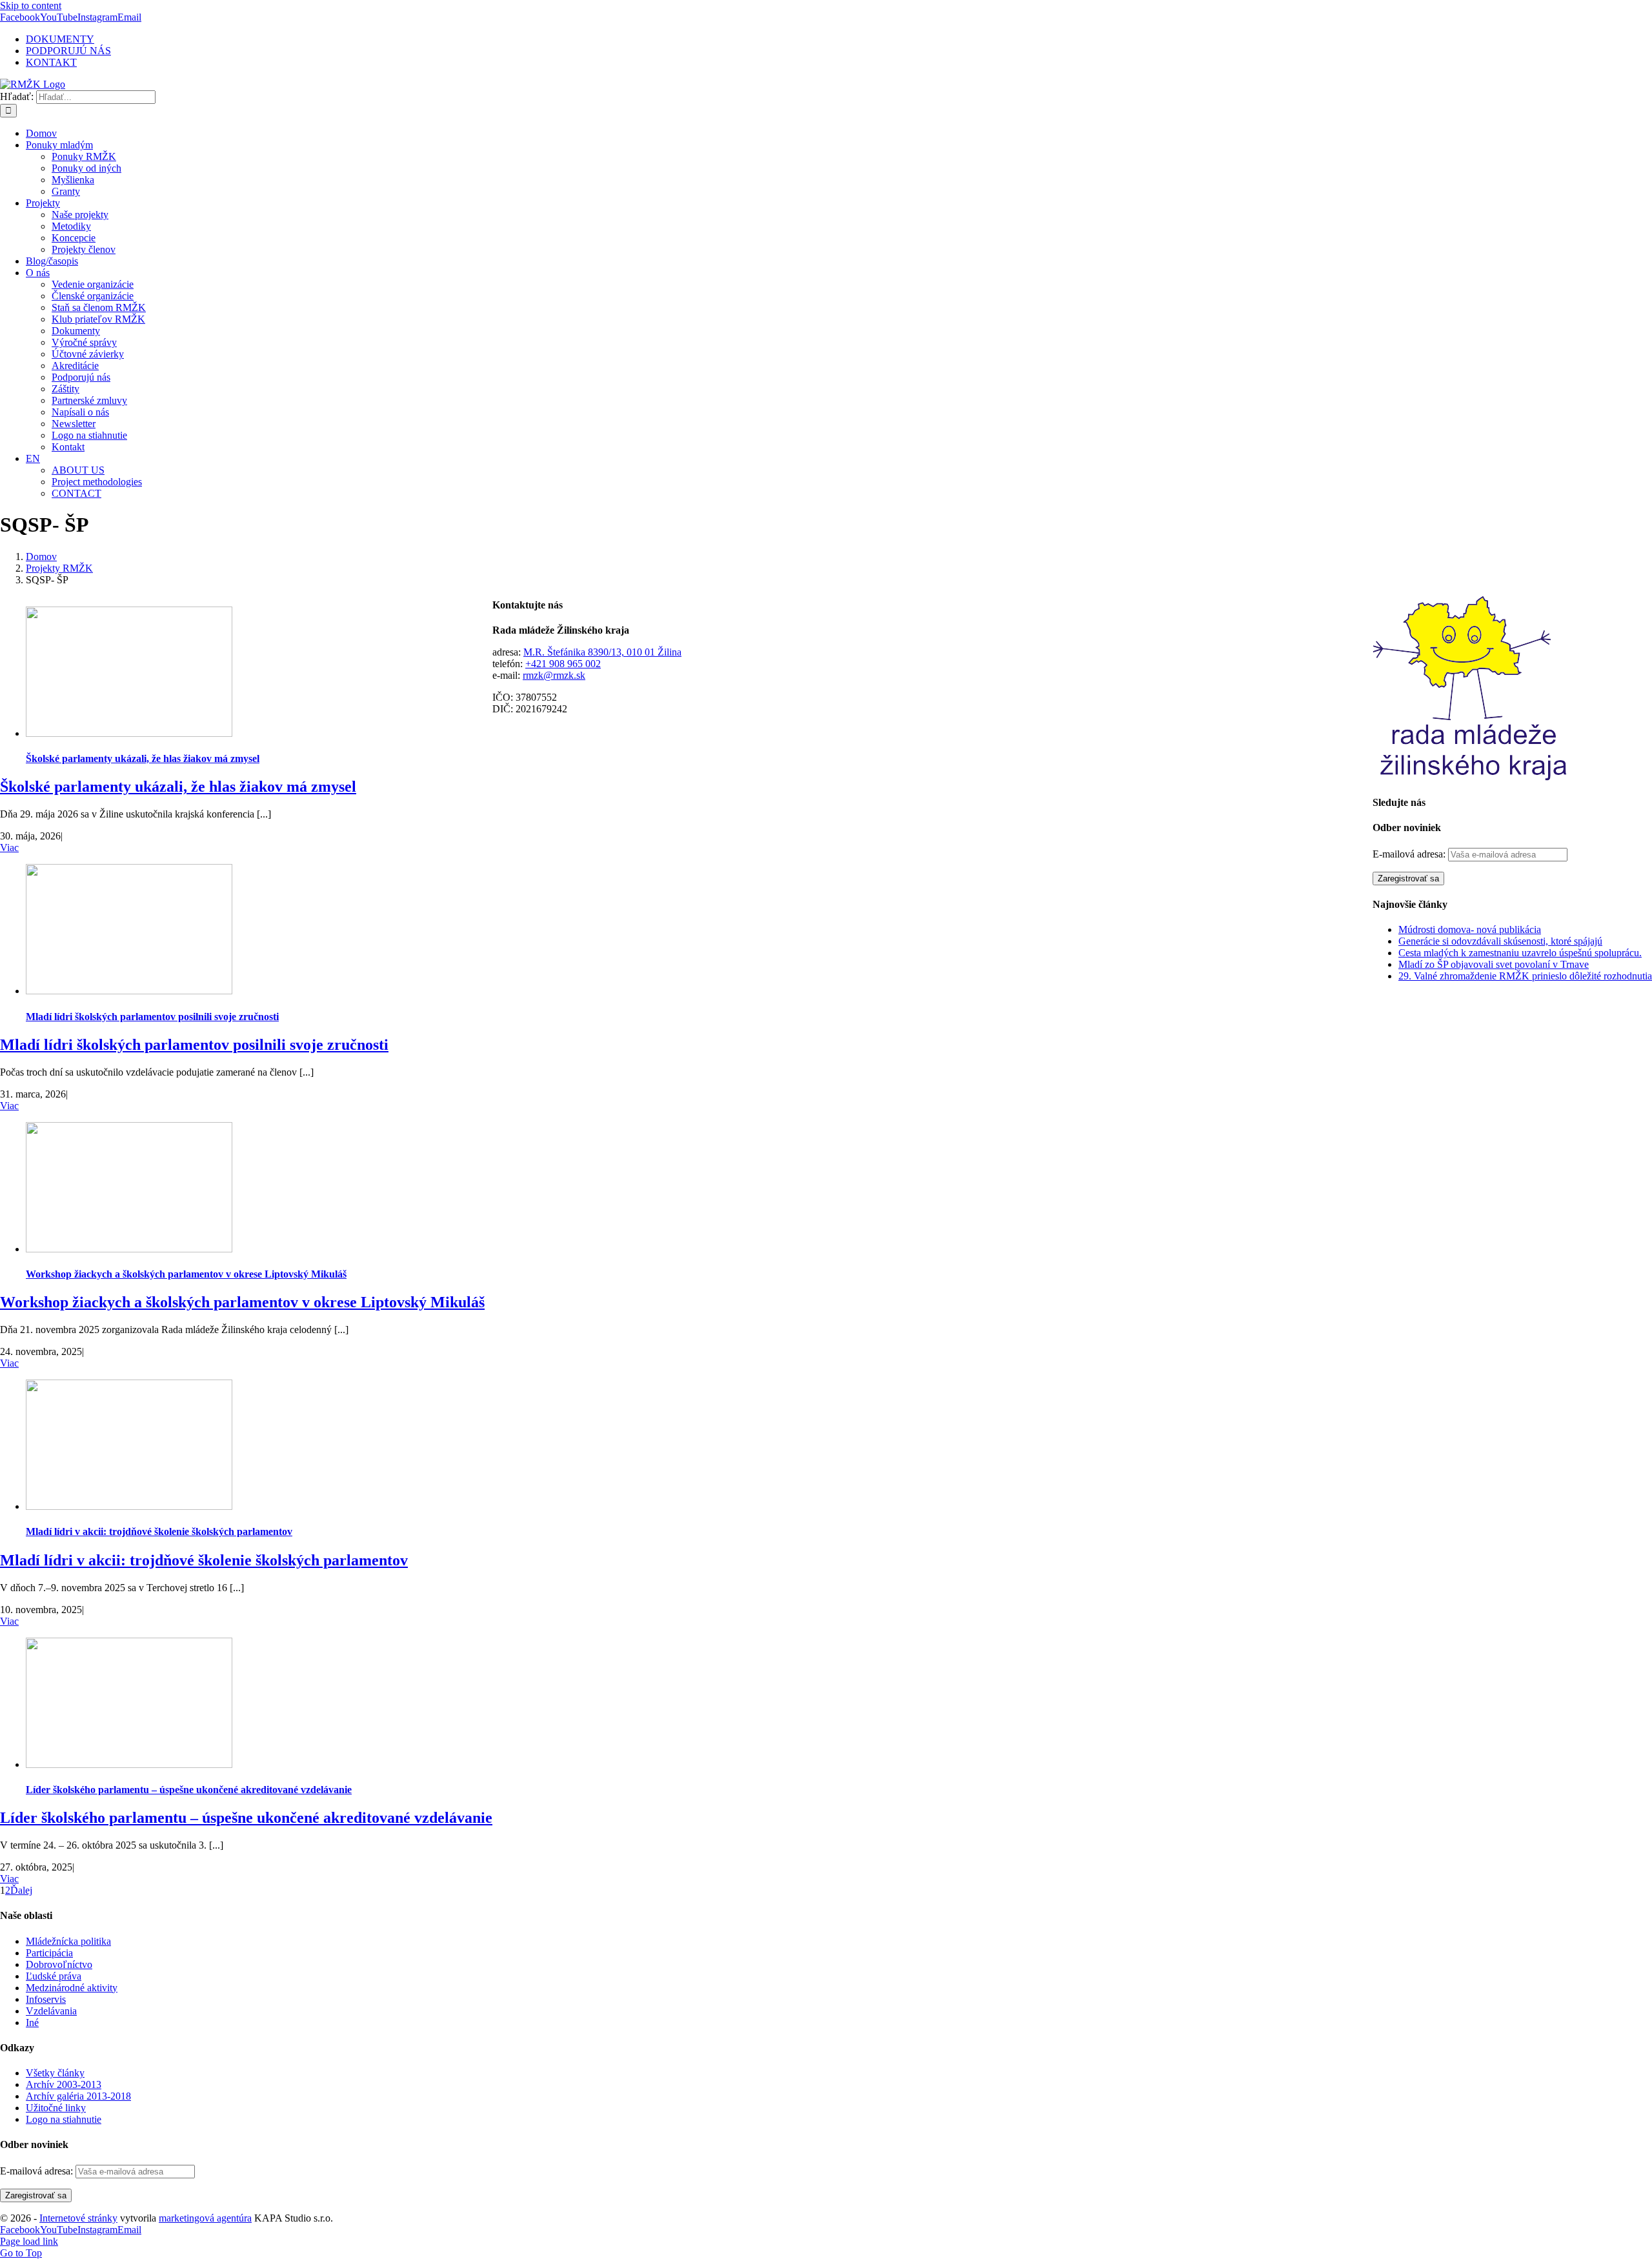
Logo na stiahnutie (64, 2119)
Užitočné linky (56, 2108)
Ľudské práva (54, 1976)
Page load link (29, 2241)
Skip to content (31, 5)
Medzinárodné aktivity (72, 1988)
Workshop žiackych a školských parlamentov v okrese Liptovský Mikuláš (186, 1274)
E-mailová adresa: (1410, 854)
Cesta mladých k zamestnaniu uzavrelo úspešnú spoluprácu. (1520, 953)
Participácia (49, 1953)
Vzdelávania (51, 2011)
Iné (32, 2023)
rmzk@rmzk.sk (554, 675)
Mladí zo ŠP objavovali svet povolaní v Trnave (1494, 964)
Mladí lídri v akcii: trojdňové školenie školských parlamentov (159, 1531)
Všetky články (55, 2073)
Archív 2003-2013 (64, 2084)
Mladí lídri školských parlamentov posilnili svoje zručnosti (152, 1017)
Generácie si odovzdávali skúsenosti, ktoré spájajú (1500, 941)
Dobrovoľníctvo (59, 1964)
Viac (9, 848)
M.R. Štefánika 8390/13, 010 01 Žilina (602, 652)
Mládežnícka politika (68, 1941)
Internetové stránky (78, 2218)
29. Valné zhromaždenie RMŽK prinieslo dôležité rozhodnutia (1525, 976)
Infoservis (46, 1999)
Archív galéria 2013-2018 (78, 2096)
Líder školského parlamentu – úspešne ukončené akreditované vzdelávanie (189, 1790)
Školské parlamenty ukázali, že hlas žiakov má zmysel (143, 758)
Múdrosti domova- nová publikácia (1470, 929)
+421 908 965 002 (563, 664)
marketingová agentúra (205, 2218)
